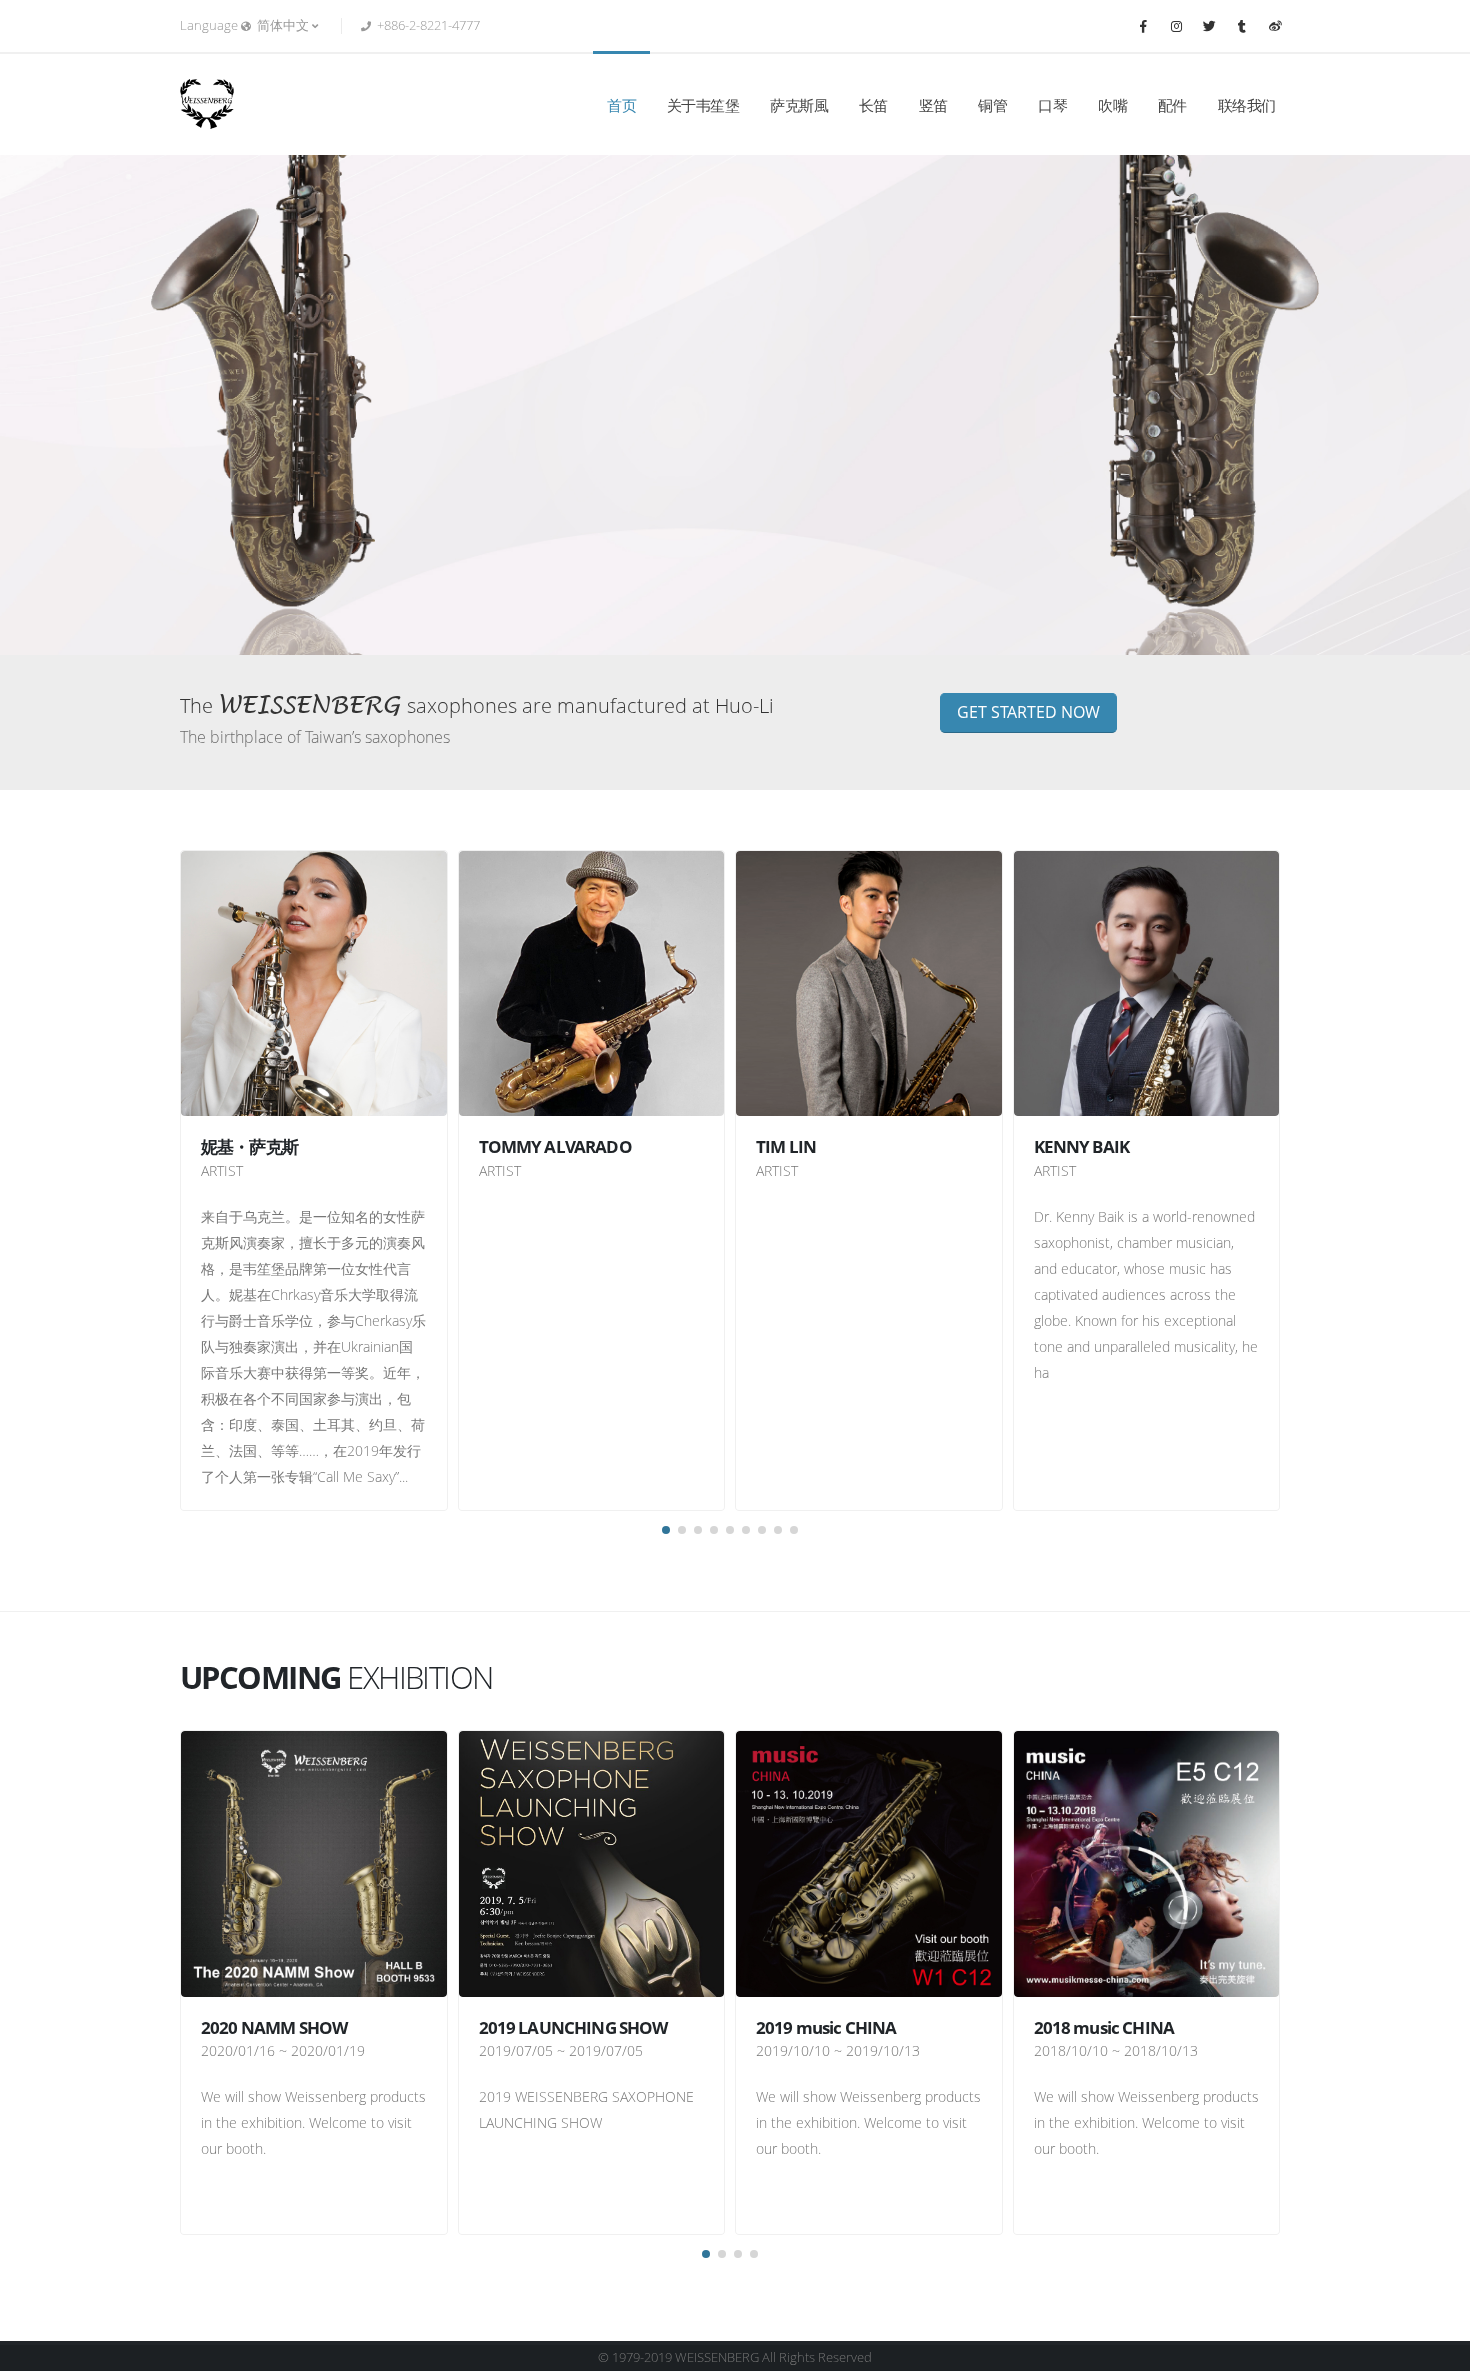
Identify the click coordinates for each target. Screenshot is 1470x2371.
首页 (621, 105)
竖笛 (933, 105)
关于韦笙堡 (703, 105)
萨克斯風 (799, 105)
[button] (666, 1530)
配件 (1172, 105)
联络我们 (1247, 105)
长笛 (873, 105)
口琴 (1052, 105)
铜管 (992, 105)
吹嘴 (1112, 105)
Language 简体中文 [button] (246, 25)
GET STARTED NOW (1028, 712)
